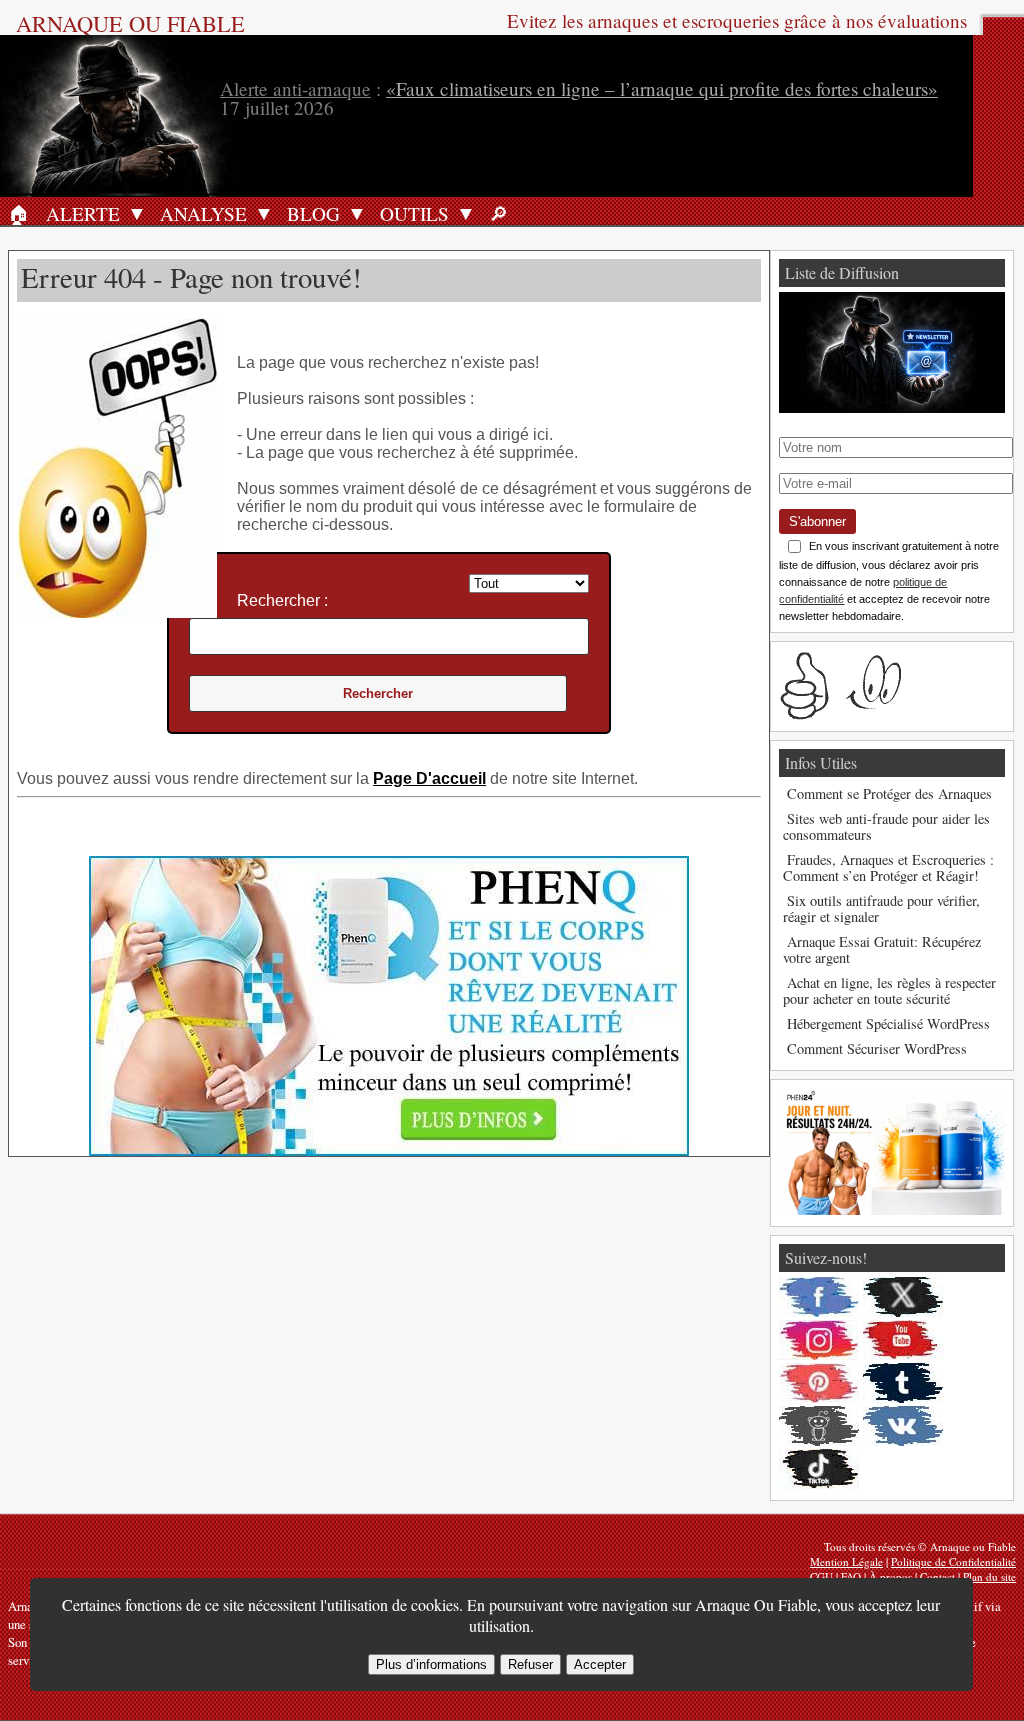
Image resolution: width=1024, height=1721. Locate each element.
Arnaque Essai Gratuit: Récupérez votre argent (882, 949)
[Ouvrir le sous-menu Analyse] (264, 213)
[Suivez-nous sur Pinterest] (819, 1383)
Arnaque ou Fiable (130, 23)
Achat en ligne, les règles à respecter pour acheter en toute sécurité (889, 990)
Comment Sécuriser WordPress (877, 1048)
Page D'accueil (429, 778)
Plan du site (989, 1576)
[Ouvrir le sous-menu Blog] (357, 213)
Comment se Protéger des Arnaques (889, 793)
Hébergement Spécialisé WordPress (888, 1023)
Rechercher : (282, 600)
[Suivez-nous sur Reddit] (819, 1426)
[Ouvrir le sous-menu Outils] (466, 213)
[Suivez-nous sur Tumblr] (903, 1383)
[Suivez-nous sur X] (903, 1297)
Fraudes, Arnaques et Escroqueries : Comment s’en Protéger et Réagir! (888, 867)
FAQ (851, 1576)
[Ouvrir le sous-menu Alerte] (137, 213)
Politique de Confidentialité (953, 1561)
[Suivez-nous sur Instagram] (819, 1340)
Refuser (530, 1664)
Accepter (600, 1664)
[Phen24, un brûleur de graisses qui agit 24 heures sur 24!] (891, 1209)
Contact (937, 1576)
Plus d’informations (431, 1664)
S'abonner (817, 521)
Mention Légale (846, 1561)
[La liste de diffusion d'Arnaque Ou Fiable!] (891, 407)
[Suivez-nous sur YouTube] (903, 1340)
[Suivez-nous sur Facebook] (819, 1297)
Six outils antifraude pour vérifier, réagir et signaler (881, 908)
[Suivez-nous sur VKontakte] (903, 1426)
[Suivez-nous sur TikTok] (819, 1469)
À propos (890, 1576)
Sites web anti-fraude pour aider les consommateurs (886, 826)
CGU (821, 1576)
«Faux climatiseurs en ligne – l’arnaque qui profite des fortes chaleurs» (662, 88)
